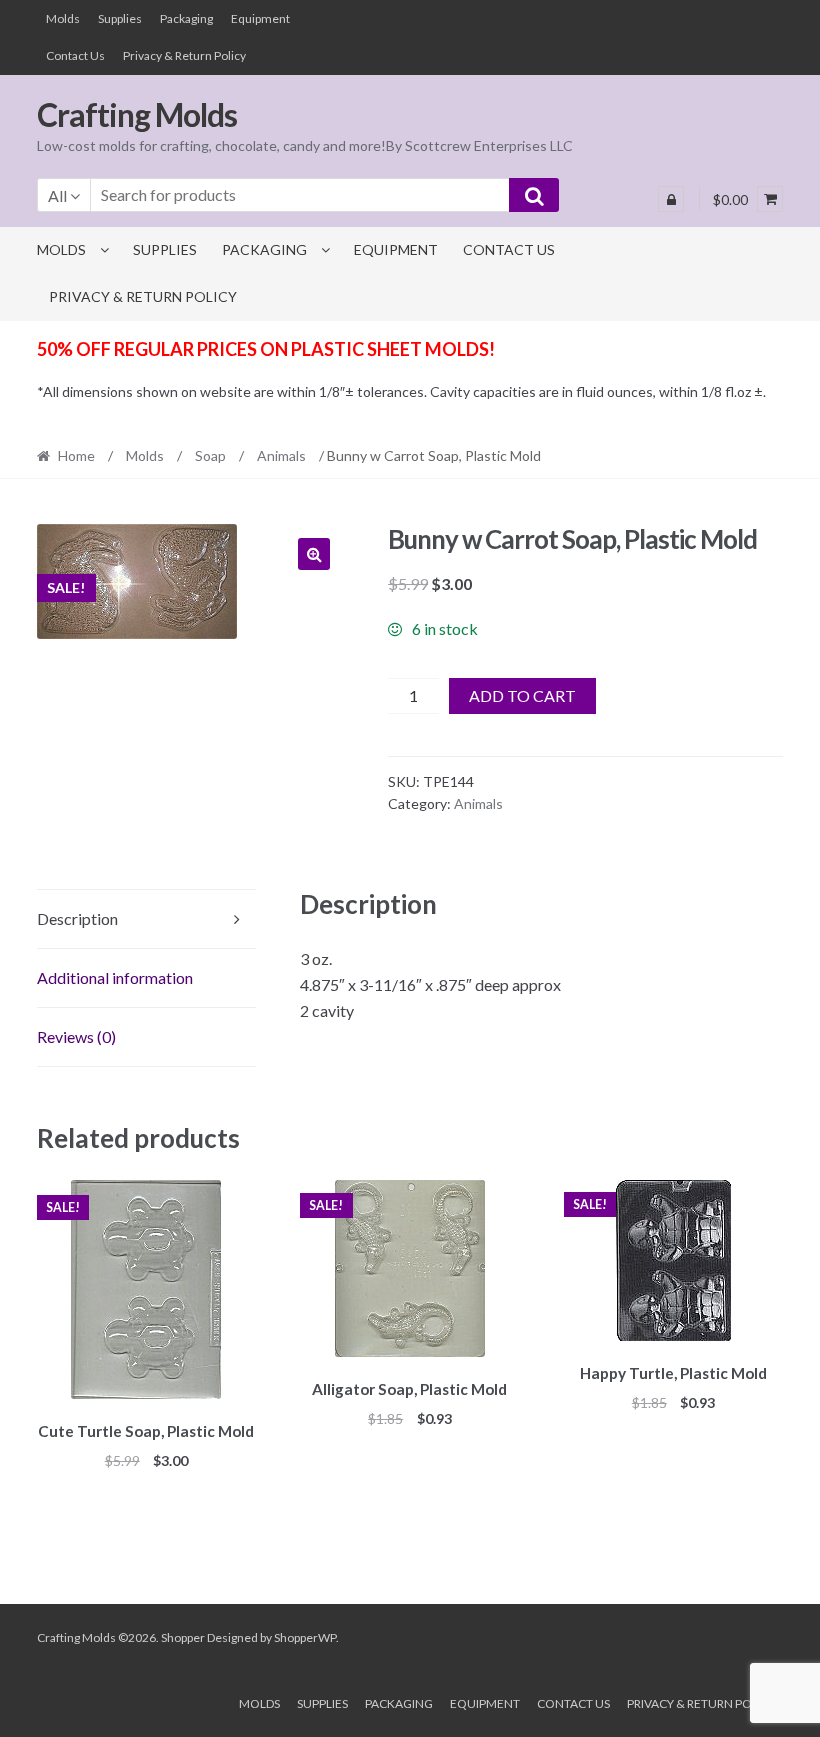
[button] (314, 554)
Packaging (186, 18)
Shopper (183, 1637)
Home (76, 455)
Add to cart (522, 695)
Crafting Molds (137, 114)
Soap (210, 455)
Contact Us (75, 55)
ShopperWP (305, 1637)
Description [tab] (77, 918)
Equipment (260, 18)
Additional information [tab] (115, 977)
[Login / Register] (671, 199)
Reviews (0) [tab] (76, 1036)
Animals (281, 455)
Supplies (120, 18)
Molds (63, 18)
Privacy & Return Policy (184, 55)
